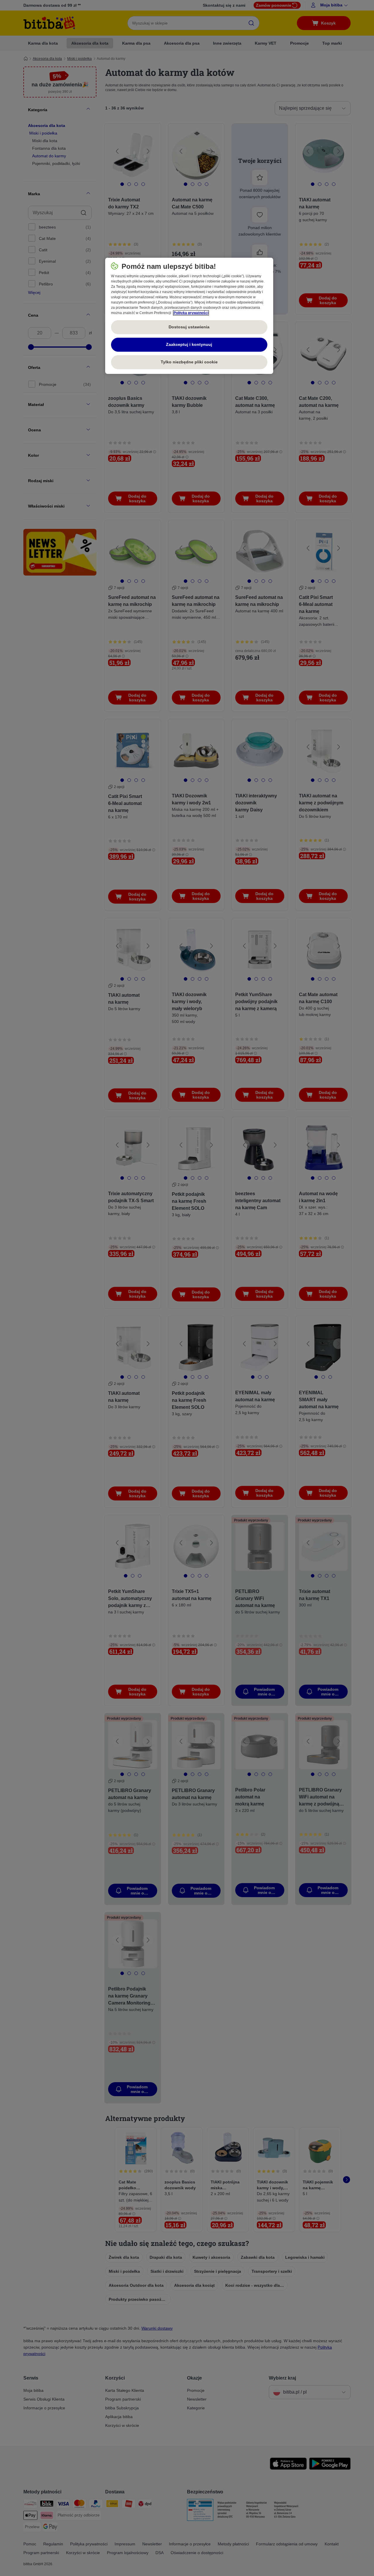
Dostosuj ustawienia (189, 327)
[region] (189, 316)
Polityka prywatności (191, 313)
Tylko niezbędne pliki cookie (189, 362)
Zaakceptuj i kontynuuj (189, 344)
